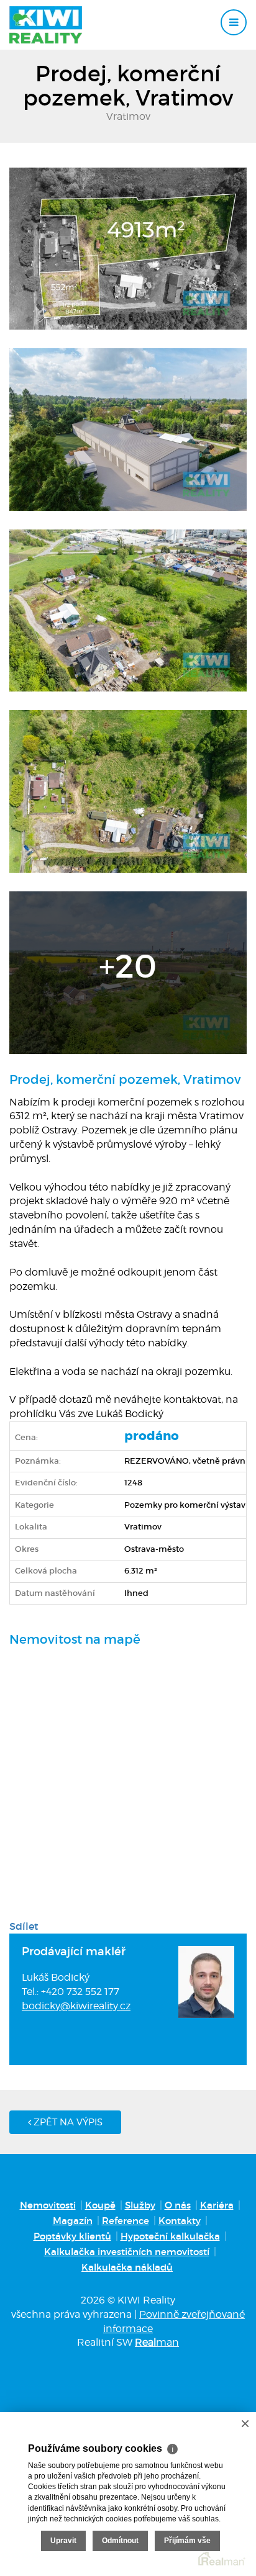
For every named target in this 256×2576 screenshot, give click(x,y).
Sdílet (24, 1926)
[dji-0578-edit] (128, 248)
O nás (178, 2205)
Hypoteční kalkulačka (170, 2236)
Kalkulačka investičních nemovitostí (127, 2252)
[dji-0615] (128, 791)
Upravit (63, 2541)
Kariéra (217, 2205)
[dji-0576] (128, 971)
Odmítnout (120, 2541)
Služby (140, 2205)
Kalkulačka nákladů (127, 2267)
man (157, 2342)
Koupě (100, 2205)
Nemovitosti (48, 2205)
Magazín (73, 2221)
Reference (126, 2221)
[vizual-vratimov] (128, 428)
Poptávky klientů (72, 2236)
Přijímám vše (187, 2541)
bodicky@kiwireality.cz (76, 2006)
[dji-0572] (128, 610)
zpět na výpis (67, 2122)
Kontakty (180, 2221)
